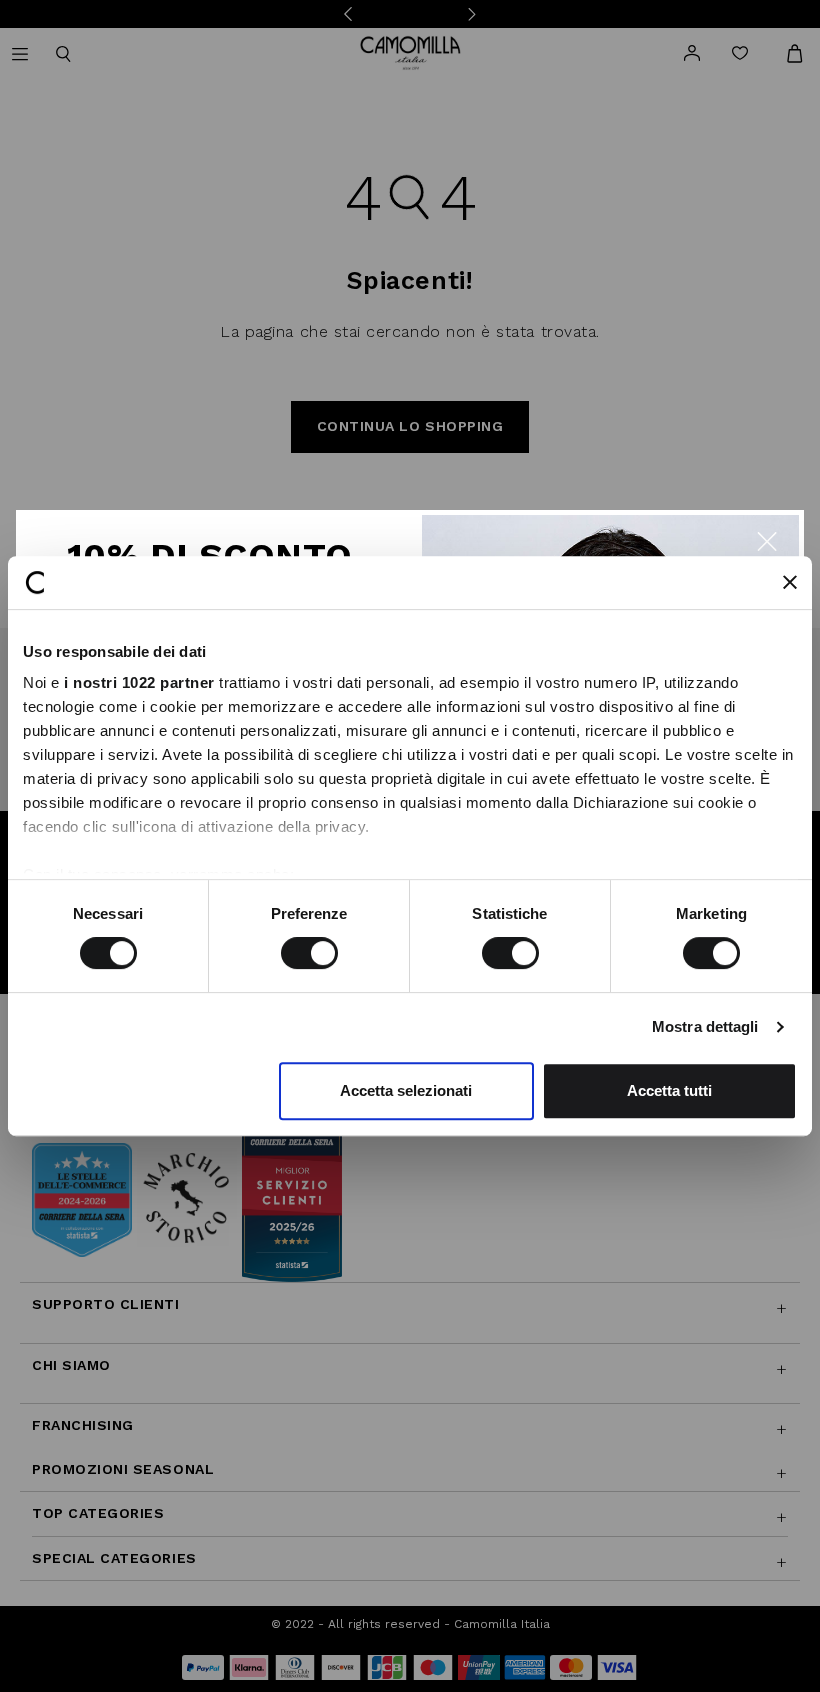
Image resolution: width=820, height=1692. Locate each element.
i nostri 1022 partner (139, 682)
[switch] (309, 953)
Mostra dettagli (705, 1026)
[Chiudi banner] (790, 582)
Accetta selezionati (406, 1090)
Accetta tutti (669, 1090)
